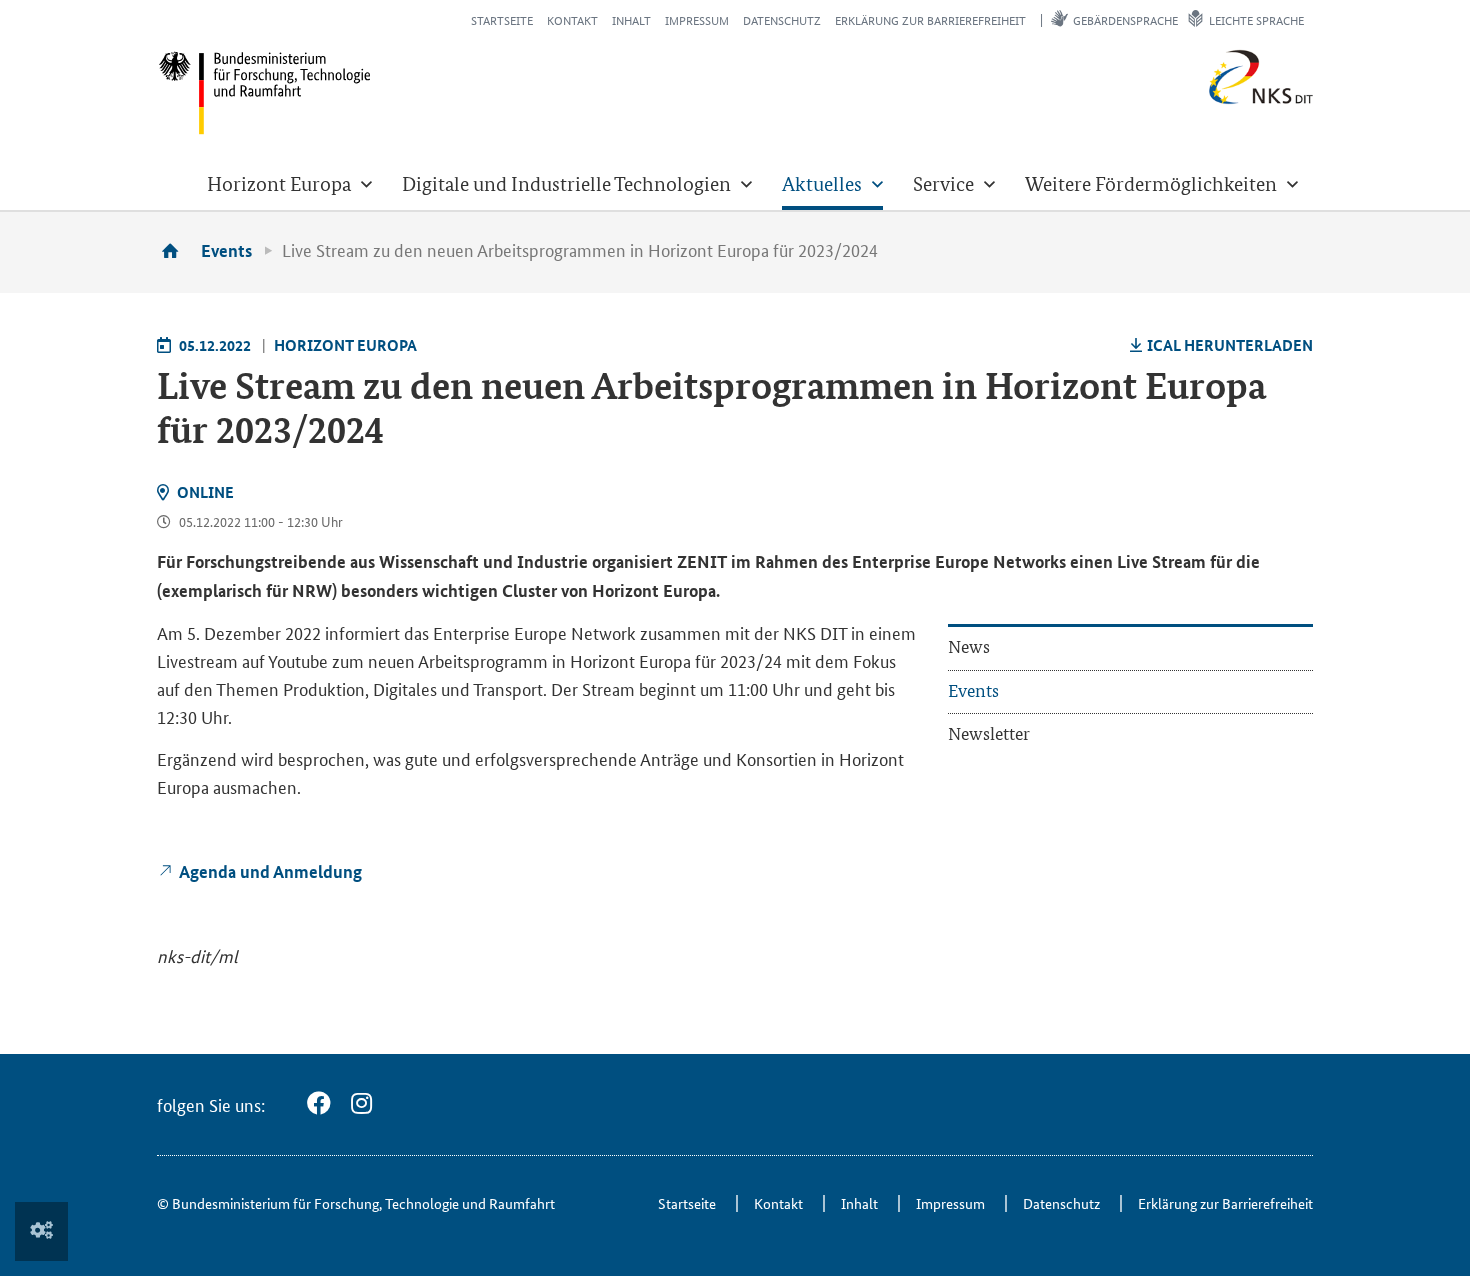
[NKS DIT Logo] (1195, 99)
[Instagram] (361, 1103)
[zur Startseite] (177, 250)
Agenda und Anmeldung (270, 871)
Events (226, 250)
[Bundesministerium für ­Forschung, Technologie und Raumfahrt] (264, 92)
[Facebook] (319, 1103)
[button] (289, 184)
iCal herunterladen (1230, 345)
